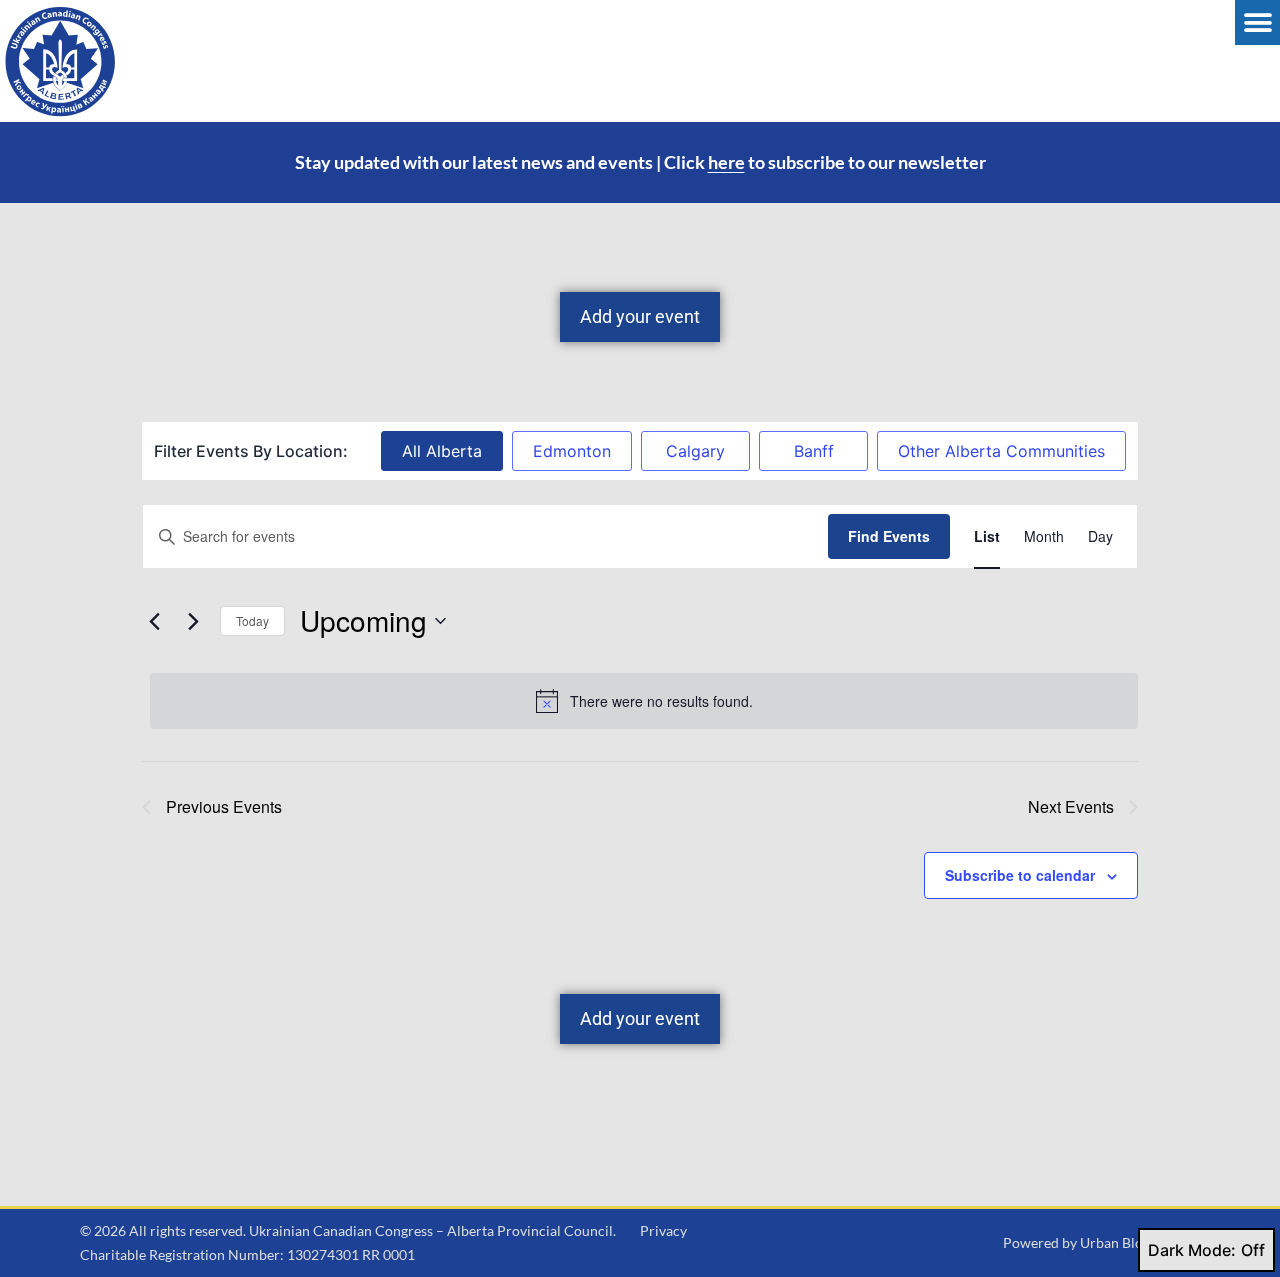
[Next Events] (193, 621)
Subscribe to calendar (1020, 875)
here (726, 162)
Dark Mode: (1192, 1250)
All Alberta (442, 451)
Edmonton (572, 451)
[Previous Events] (154, 621)
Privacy (663, 1230)
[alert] (644, 701)
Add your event (640, 316)
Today (252, 620)
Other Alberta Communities (1001, 451)
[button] (1257, 22)
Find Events (889, 536)
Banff (814, 451)
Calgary (695, 451)
